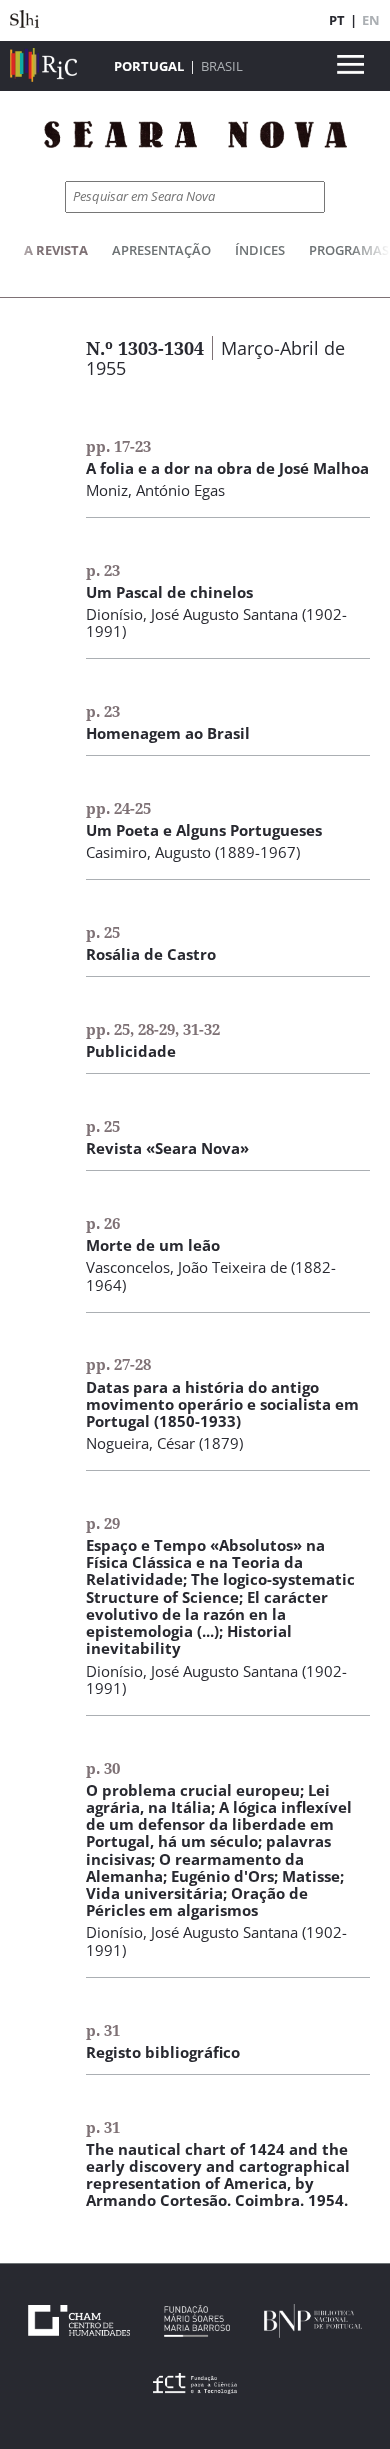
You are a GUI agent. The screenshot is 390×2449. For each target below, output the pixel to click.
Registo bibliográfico (163, 2052)
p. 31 (103, 2030)
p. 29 (103, 1523)
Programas (349, 250)
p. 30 (103, 1768)
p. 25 (103, 932)
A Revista (56, 250)
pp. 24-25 (118, 808)
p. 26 (103, 1223)
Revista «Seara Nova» (167, 1148)
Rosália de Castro (151, 954)
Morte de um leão (153, 1245)
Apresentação (161, 250)
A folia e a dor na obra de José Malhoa (227, 468)
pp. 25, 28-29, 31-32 (153, 1029)
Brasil (222, 66)
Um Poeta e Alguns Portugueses (204, 830)
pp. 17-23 (118, 446)
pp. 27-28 (118, 1364)
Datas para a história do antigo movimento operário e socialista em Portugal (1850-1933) (222, 1404)
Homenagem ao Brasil (168, 733)
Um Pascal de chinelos (169, 592)
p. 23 (103, 570)
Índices (260, 250)
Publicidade (131, 1051)
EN (371, 20)
